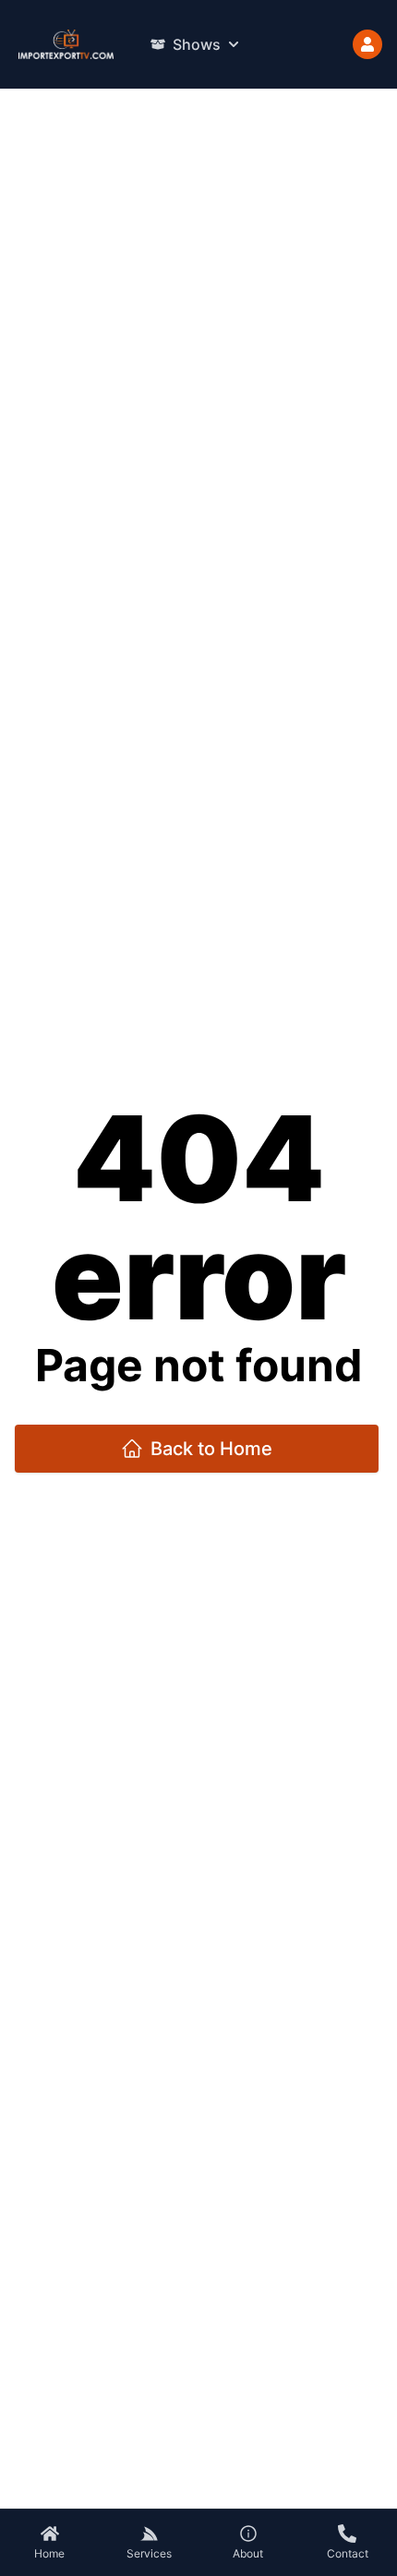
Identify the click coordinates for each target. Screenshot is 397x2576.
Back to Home (211, 1449)
